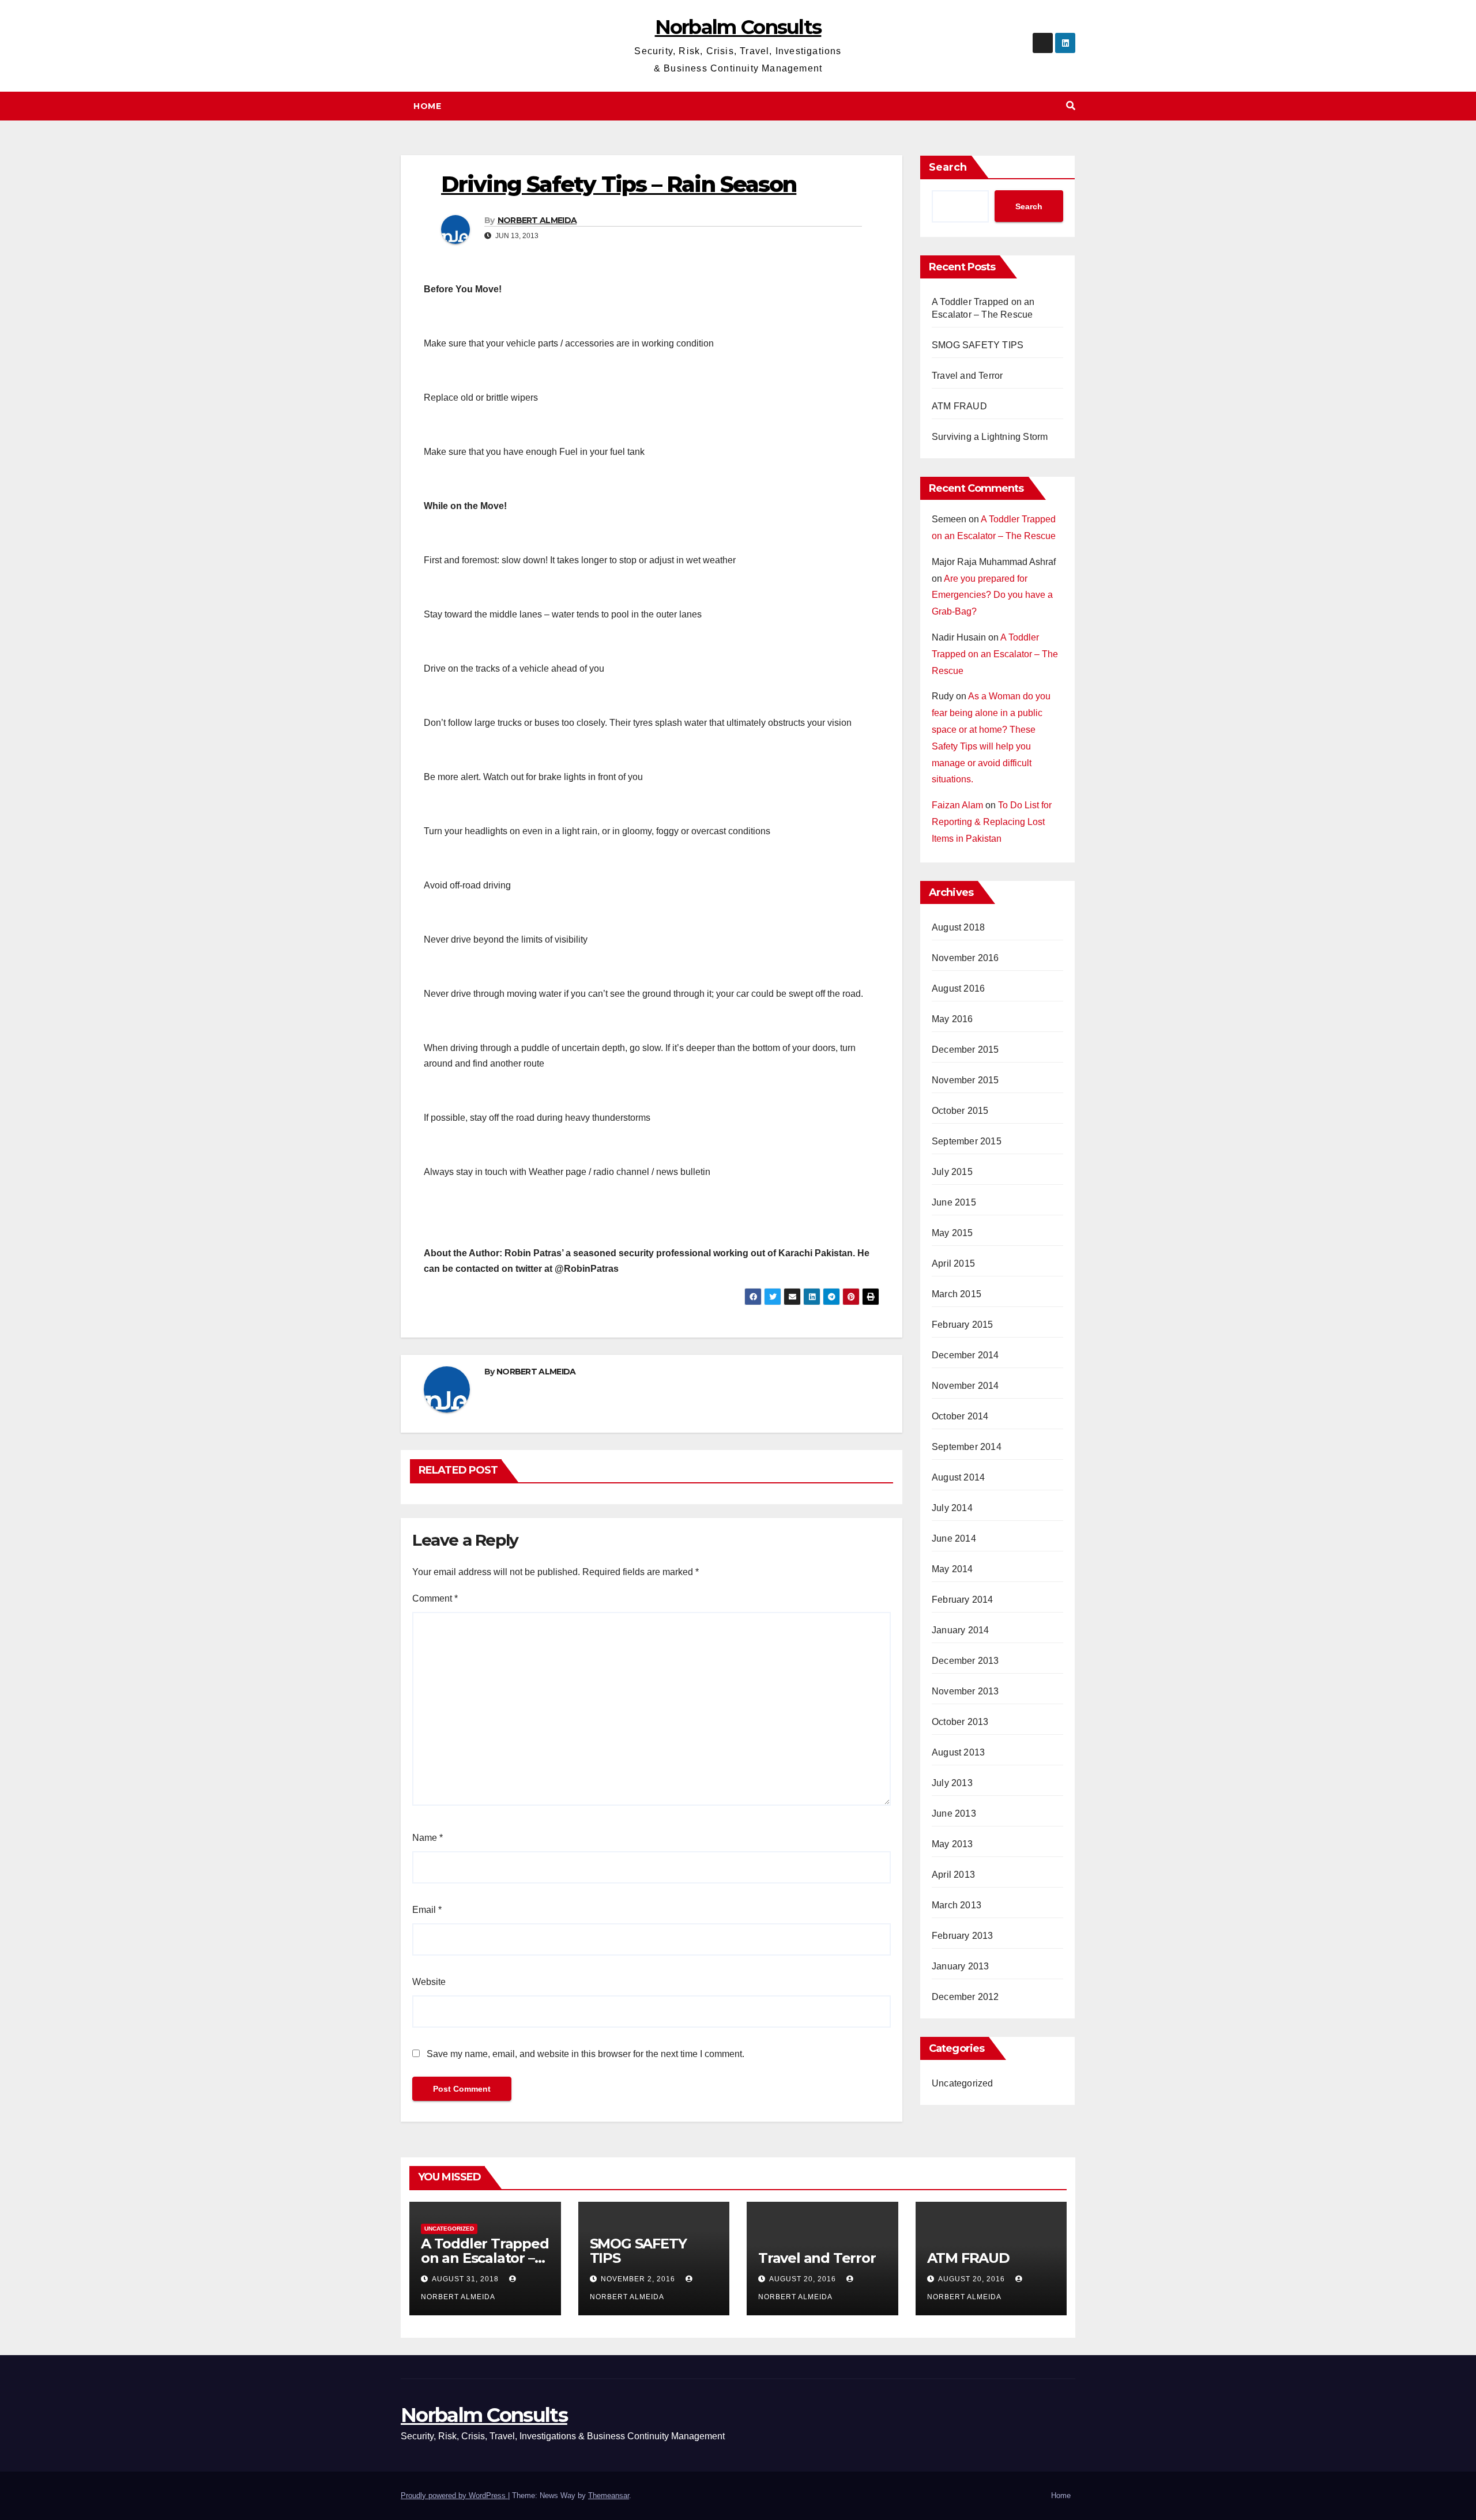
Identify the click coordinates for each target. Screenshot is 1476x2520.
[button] (1071, 106)
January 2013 (960, 1966)
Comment (435, 1598)
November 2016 (965, 958)
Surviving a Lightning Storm (990, 437)
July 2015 (952, 1172)
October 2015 (960, 1111)
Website (429, 1982)
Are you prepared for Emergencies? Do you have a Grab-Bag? (992, 595)
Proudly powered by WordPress (454, 2495)
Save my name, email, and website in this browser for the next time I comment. (585, 2054)
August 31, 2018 (466, 2279)
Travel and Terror (967, 376)
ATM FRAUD (959, 406)
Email (427, 1910)
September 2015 (967, 1141)
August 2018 (958, 927)
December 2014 (965, 1355)
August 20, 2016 (804, 2279)
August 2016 (958, 988)
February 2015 (963, 1325)
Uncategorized (963, 2083)
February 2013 (963, 1936)
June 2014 (954, 1538)
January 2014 (960, 1630)
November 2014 (965, 1386)
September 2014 (967, 1447)
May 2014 (952, 1569)
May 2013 (952, 1844)
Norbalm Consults (738, 27)
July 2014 (952, 1508)
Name (428, 1838)
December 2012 (965, 1997)
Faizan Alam (957, 805)
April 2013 (953, 1875)
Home (427, 106)
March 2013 (957, 1905)
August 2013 (958, 1752)
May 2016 (952, 1019)
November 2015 (965, 1080)
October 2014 (960, 1416)
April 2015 (953, 1263)
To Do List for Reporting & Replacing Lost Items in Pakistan (992, 822)
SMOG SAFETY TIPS (978, 345)
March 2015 (957, 1294)
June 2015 (954, 1202)
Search (948, 167)
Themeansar (609, 2495)
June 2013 (954, 1813)
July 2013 (952, 1783)
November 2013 (965, 1691)
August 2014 (958, 1477)
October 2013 (960, 1722)
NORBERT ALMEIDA (537, 220)
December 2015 (965, 1050)
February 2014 (963, 1600)
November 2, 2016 (639, 2279)
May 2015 (952, 1233)
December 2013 (965, 1661)
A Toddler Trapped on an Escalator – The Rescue (995, 654)
